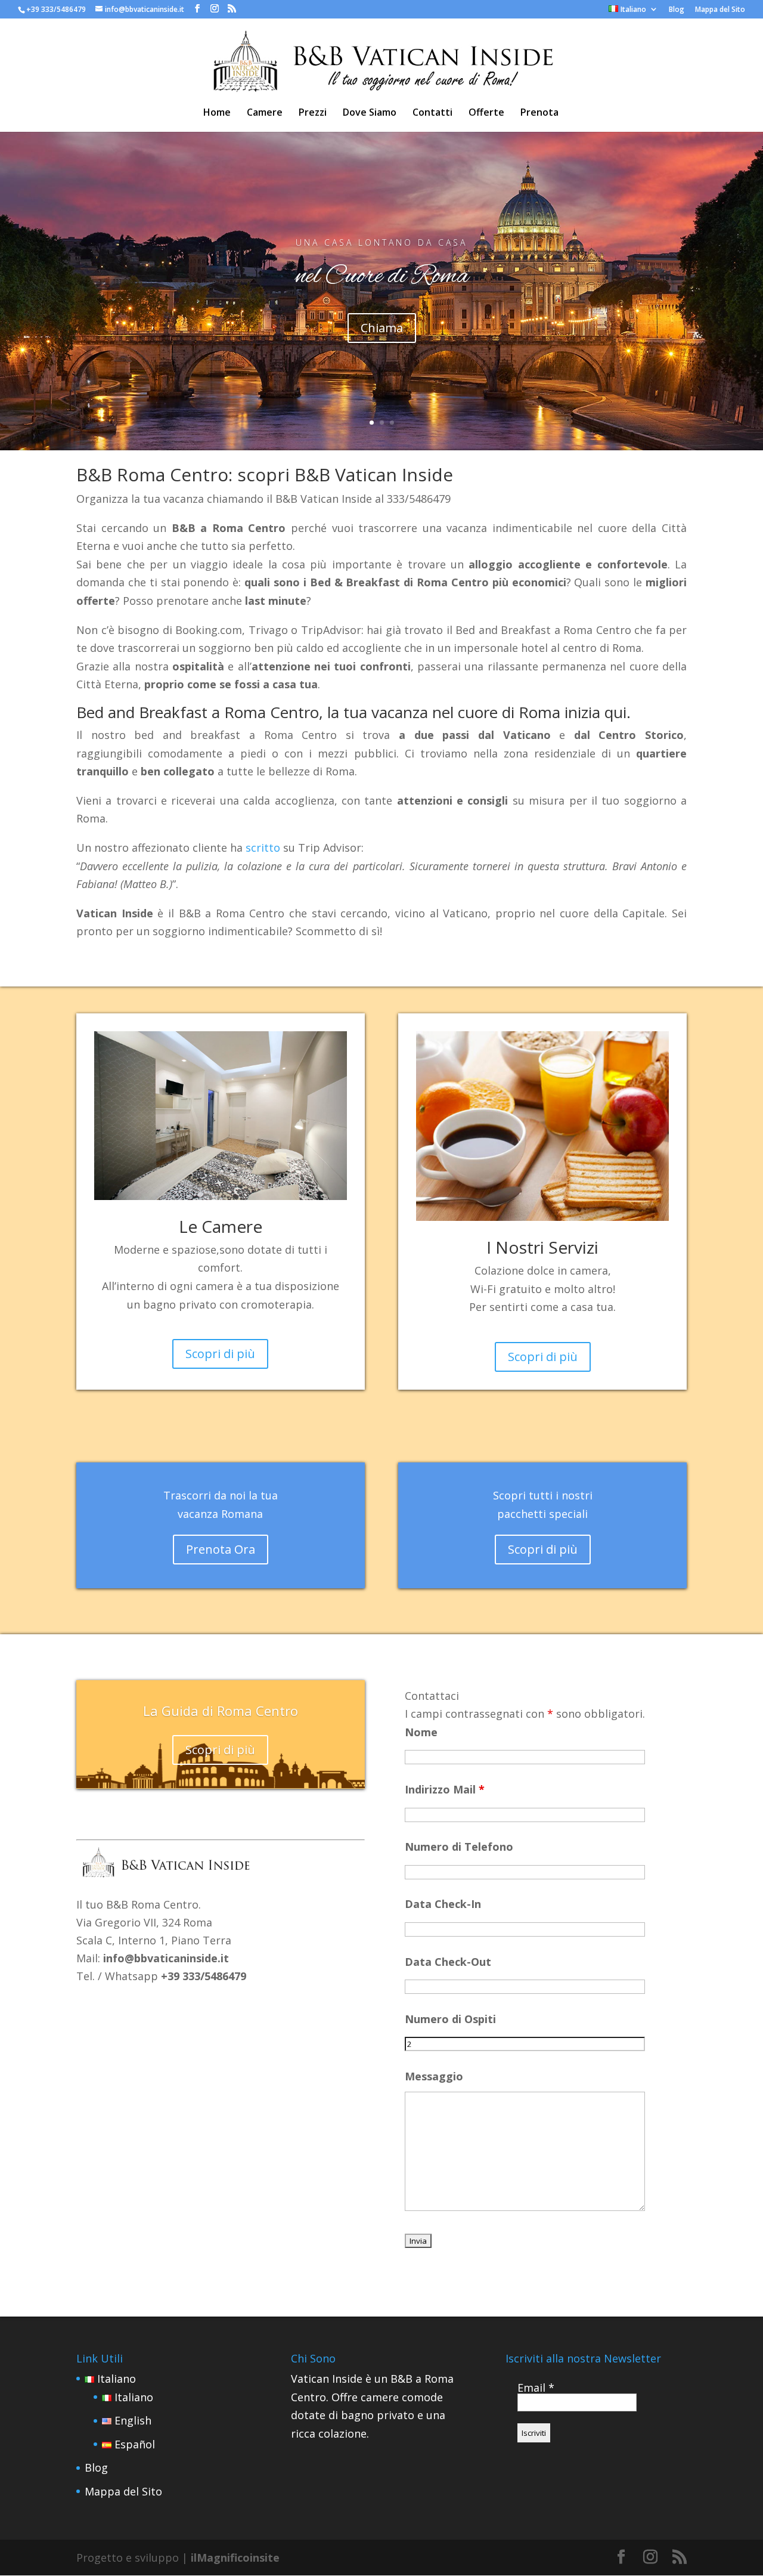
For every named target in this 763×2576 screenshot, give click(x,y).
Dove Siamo (370, 113)
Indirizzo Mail (445, 1789)
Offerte (486, 113)
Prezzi (313, 113)
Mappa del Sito (720, 10)
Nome (421, 1732)
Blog (677, 10)
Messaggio (434, 2076)
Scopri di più (220, 1354)
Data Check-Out (448, 1962)
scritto (263, 848)
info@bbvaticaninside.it (166, 1958)
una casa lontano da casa (381, 242)
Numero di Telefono (459, 1847)
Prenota (539, 113)
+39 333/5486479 (56, 9)
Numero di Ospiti (450, 2019)
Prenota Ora (221, 1549)
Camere (265, 113)
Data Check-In (443, 1904)
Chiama (382, 328)
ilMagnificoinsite (235, 2558)
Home (217, 113)
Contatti (432, 113)
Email (536, 2388)
